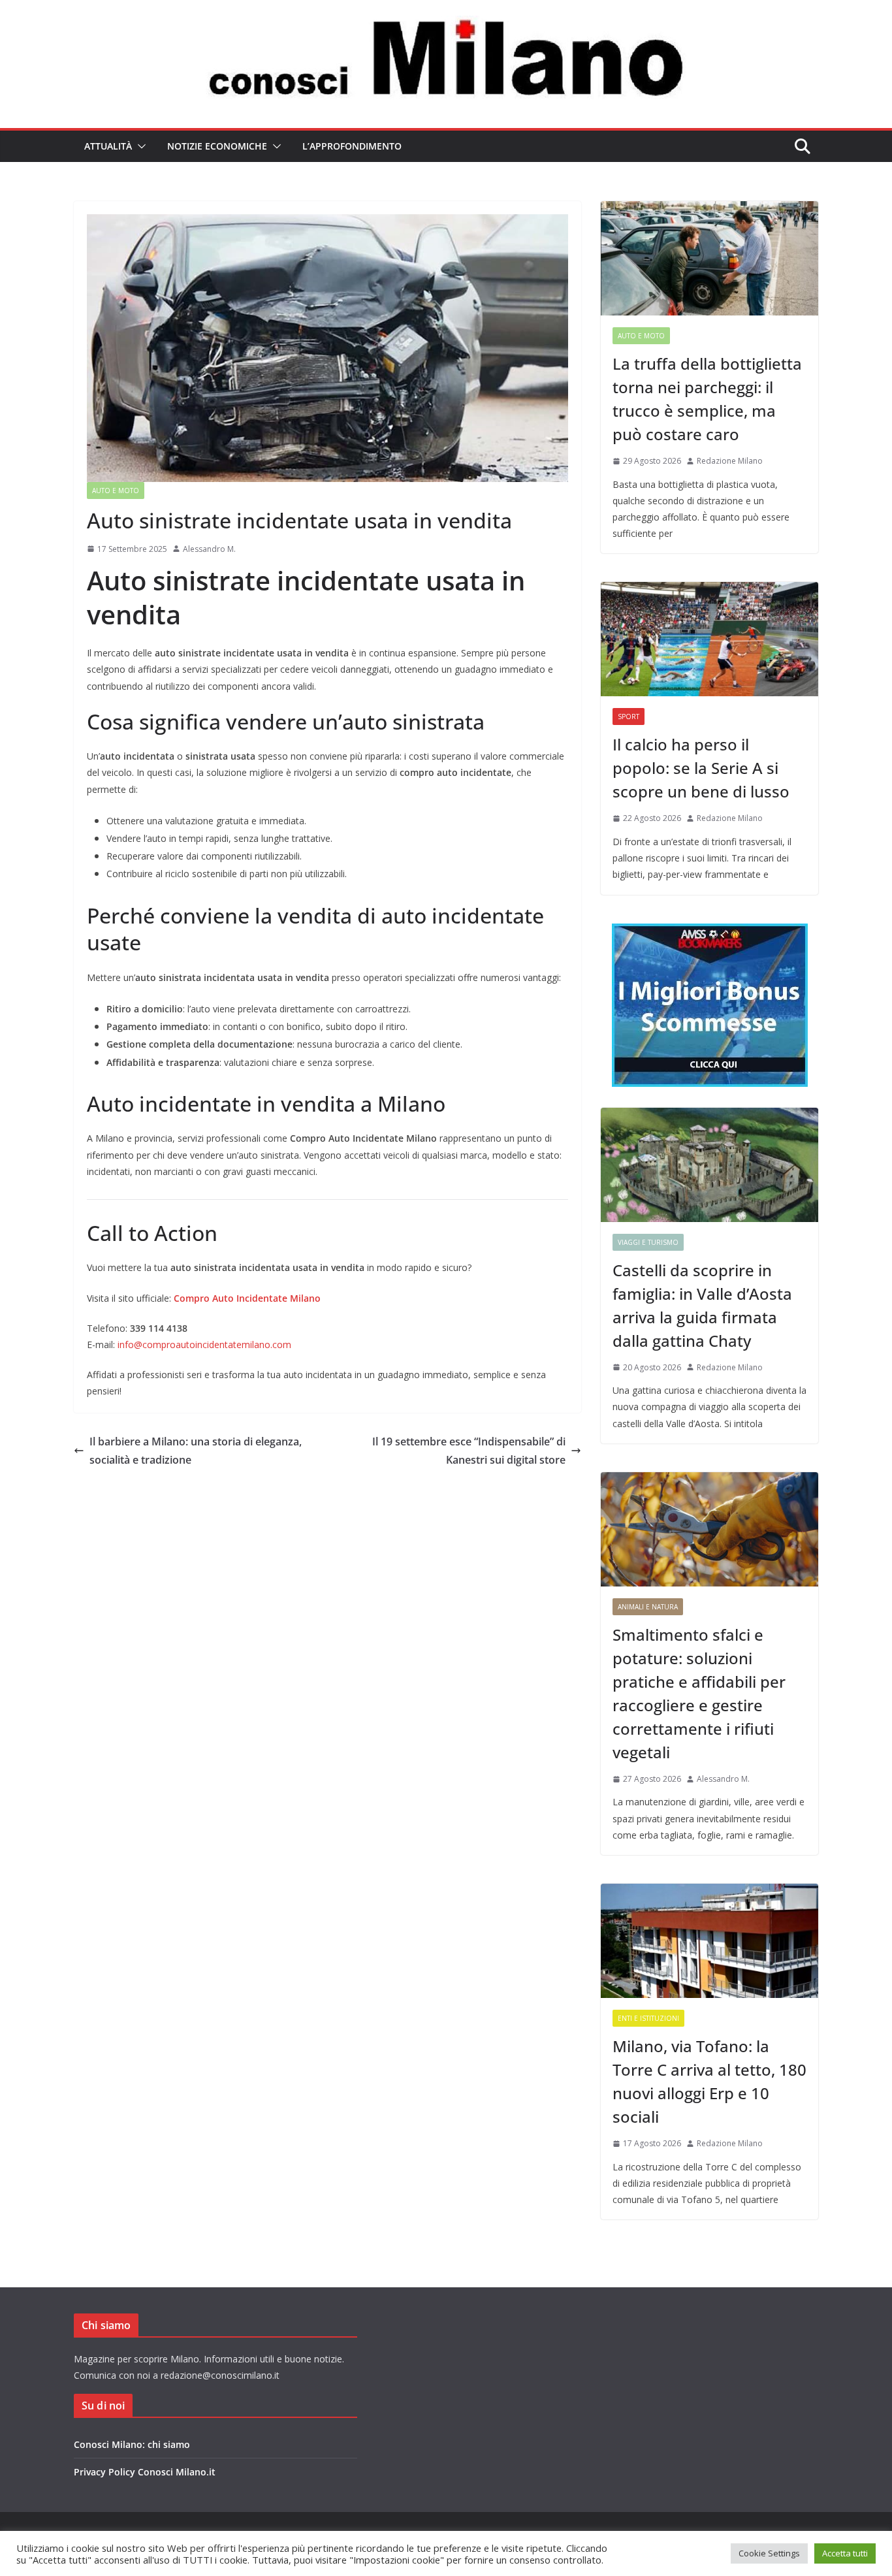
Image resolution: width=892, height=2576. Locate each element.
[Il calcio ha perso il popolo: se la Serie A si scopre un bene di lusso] (709, 639)
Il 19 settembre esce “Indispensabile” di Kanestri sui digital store (469, 1451)
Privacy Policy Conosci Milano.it (145, 2472)
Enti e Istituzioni (648, 2018)
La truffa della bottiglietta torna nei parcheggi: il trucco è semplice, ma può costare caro (707, 399)
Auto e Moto (116, 491)
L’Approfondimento (352, 146)
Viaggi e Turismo (648, 1242)
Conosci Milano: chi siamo (132, 2444)
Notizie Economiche (217, 146)
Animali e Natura (648, 1607)
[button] (139, 146)
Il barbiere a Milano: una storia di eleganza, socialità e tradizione (196, 1451)
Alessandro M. (209, 549)
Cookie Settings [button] (769, 2553)
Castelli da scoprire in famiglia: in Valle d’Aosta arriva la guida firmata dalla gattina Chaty (702, 1305)
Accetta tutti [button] (845, 2553)
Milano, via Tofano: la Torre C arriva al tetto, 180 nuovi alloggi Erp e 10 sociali (709, 2081)
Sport (629, 716)
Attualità (108, 146)
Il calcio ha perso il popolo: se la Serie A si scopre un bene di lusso (701, 768)
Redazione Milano (730, 461)
